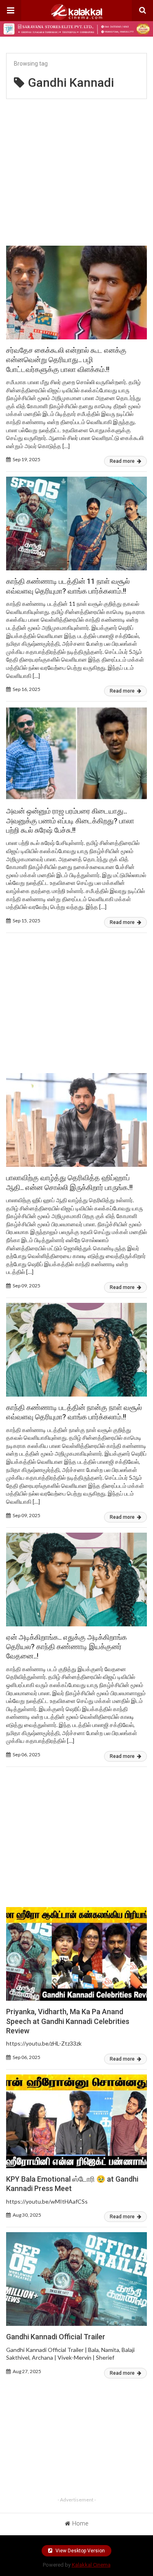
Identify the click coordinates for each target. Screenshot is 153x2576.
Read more (123, 461)
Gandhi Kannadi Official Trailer (56, 2337)
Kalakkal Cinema (91, 2565)
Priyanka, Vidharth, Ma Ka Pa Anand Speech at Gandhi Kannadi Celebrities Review (68, 2021)
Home (80, 2523)
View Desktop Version (80, 2551)
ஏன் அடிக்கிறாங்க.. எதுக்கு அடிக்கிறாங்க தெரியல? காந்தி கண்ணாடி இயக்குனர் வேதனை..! (67, 1647)
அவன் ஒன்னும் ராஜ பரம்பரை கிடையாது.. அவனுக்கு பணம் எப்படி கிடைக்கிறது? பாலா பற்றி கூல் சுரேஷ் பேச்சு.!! (70, 821)
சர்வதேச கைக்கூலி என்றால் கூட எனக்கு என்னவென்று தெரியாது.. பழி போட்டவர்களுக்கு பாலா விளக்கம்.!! (66, 360)
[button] (11, 11)
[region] (76, 169)
